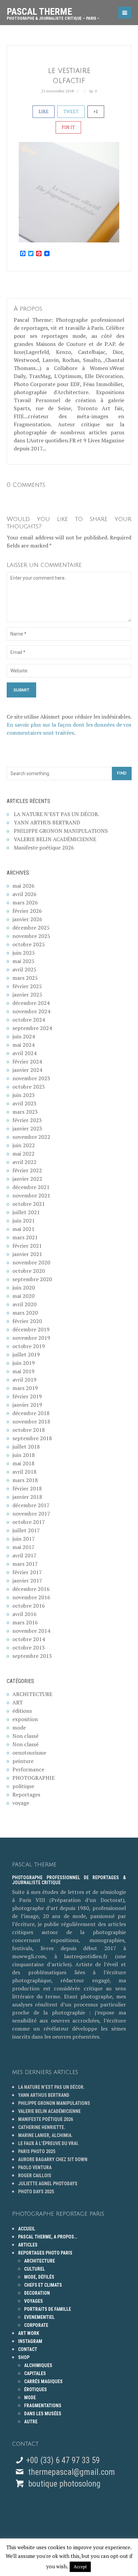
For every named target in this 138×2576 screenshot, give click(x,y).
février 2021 (27, 1246)
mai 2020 (23, 1296)
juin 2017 (24, 1539)
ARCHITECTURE (32, 1694)
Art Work (29, 2333)
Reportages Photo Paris (45, 2253)
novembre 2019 (31, 1338)
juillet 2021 (26, 1212)
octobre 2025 (29, 944)
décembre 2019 (31, 1329)
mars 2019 (25, 1388)
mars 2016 (25, 1622)
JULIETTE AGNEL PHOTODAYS (48, 2184)
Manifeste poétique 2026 (44, 848)
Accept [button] (80, 2567)
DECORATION (37, 2293)
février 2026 (27, 911)
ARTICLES (28, 2245)
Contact (28, 2349)
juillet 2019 (26, 1354)
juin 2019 (24, 1363)
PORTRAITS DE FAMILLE (48, 2309)
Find (122, 773)
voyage (21, 1803)
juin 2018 (24, 1455)
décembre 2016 (31, 1589)
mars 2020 (25, 1313)
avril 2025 (24, 969)
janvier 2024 (27, 1070)
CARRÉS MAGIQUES (43, 2381)
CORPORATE (36, 2325)
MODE (30, 2398)
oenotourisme (29, 1753)
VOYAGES (33, 2301)
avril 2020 (24, 1304)
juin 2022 (24, 1145)
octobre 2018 (29, 1430)
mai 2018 (23, 1463)
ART (18, 1702)
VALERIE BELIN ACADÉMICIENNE (55, 839)
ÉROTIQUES (36, 2389)
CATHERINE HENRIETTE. (42, 2127)
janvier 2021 (27, 1254)
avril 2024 (24, 1053)
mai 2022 (23, 1154)
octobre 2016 (29, 1606)
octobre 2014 (29, 1639)
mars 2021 (25, 1237)
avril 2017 (24, 1555)
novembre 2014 (31, 1631)
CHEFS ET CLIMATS (43, 2285)
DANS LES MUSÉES (43, 2414)
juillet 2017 (26, 1530)
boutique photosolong (63, 2484)
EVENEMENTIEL (39, 2317)
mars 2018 (25, 1480)
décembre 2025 (31, 928)
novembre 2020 (31, 1262)
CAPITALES (35, 2373)
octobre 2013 (29, 1647)
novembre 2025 (31, 936)
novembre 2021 (31, 1195)
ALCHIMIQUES (38, 2365)
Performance (28, 1769)
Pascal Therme (53, 11)
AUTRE (31, 2422)
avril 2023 (24, 1103)
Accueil (27, 2229)
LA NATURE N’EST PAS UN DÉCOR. (56, 814)
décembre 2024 (31, 1003)
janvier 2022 (27, 1179)
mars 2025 (25, 978)
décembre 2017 (31, 1505)
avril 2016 (24, 1614)
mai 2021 (23, 1229)
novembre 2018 (31, 1421)
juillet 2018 (26, 1447)
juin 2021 (24, 1221)
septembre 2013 (32, 1656)
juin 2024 (24, 1036)
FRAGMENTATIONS (43, 2406)
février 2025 (27, 986)
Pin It (68, 127)
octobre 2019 (29, 1346)
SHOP (24, 2357)
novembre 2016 (31, 1597)
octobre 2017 (29, 1522)
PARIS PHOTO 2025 (37, 2151)
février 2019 (27, 1396)
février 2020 (27, 1321)
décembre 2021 (31, 1187)
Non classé (25, 1736)
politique (23, 1786)
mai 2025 (23, 961)
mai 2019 (23, 1371)
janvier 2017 (27, 1580)
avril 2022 (24, 1162)
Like (44, 112)
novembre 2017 (31, 1514)
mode (19, 1727)
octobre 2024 (29, 1020)
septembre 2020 (32, 1279)
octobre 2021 (29, 1204)
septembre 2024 (32, 1028)
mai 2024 (23, 1045)
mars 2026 (25, 902)
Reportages (26, 1794)
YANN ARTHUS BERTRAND (47, 822)
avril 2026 (24, 894)
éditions (22, 1711)
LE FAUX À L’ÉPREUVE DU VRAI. (49, 2143)
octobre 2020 (29, 1271)
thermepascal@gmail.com (72, 2472)
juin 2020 (24, 1287)
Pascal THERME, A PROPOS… (48, 2237)
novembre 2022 (31, 1137)
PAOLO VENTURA (35, 2167)
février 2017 (27, 1572)
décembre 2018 (31, 1413)
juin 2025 (24, 953)
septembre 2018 (32, 1438)
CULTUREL (34, 2269)
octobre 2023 (29, 1087)
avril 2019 (24, 1380)
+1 (96, 112)
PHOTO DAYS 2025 (36, 2192)
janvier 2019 (27, 1405)
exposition (25, 1719)
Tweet (71, 112)
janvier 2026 (27, 919)
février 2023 (27, 1120)
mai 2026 (23, 886)
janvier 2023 (27, 1128)
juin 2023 (24, 1095)
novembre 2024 (31, 1011)
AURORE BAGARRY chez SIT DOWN (53, 2159)
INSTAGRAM (30, 2341)
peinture (23, 1761)
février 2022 (27, 1170)
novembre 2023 (31, 1078)
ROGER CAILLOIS (35, 2176)
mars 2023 (25, 1112)
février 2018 (27, 1488)
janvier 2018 (27, 1497)
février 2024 (27, 1061)
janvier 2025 (27, 995)
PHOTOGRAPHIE (33, 1778)
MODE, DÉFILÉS (39, 2277)
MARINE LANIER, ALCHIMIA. (45, 2135)
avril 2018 (24, 1472)
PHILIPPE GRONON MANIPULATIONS (61, 831)
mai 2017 (23, 1547)
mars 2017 (25, 1564)
